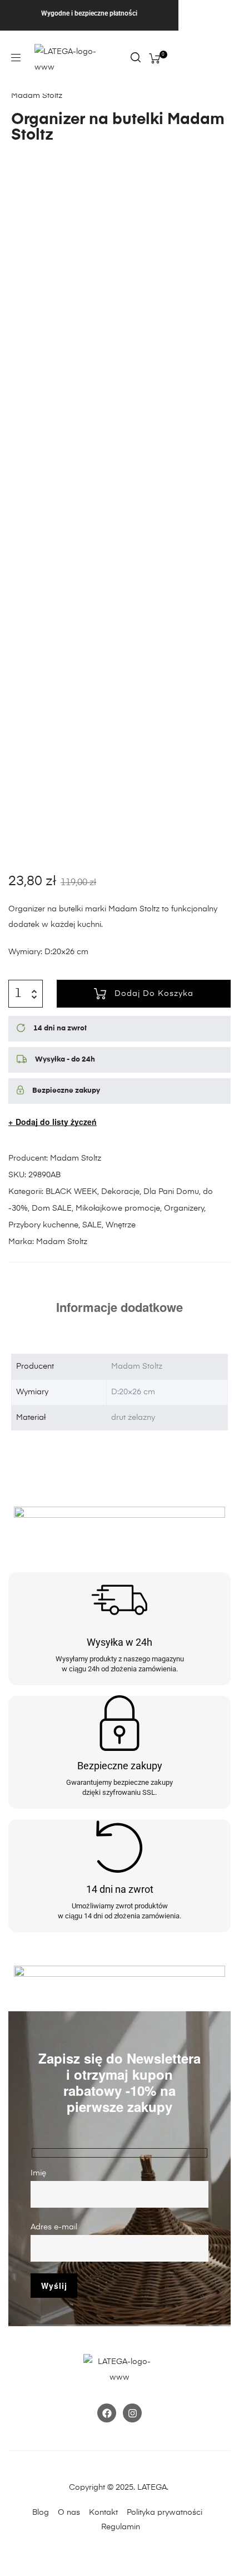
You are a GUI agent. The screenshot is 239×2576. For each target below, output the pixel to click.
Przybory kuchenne (43, 1225)
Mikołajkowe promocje (118, 1208)
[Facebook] (107, 2413)
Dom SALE (52, 1208)
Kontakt (107, 2513)
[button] (16, 58)
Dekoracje (120, 1192)
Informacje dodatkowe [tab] (120, 1307)
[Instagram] (132, 2413)
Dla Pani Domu (171, 1192)
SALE (92, 1225)
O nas (69, 2513)
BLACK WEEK (71, 1192)
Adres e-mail (54, 2227)
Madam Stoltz (76, 1158)
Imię (38, 2173)
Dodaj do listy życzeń (56, 1122)
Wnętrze (121, 1225)
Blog (41, 2513)
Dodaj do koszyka (154, 994)
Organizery (184, 1208)
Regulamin (121, 2527)
